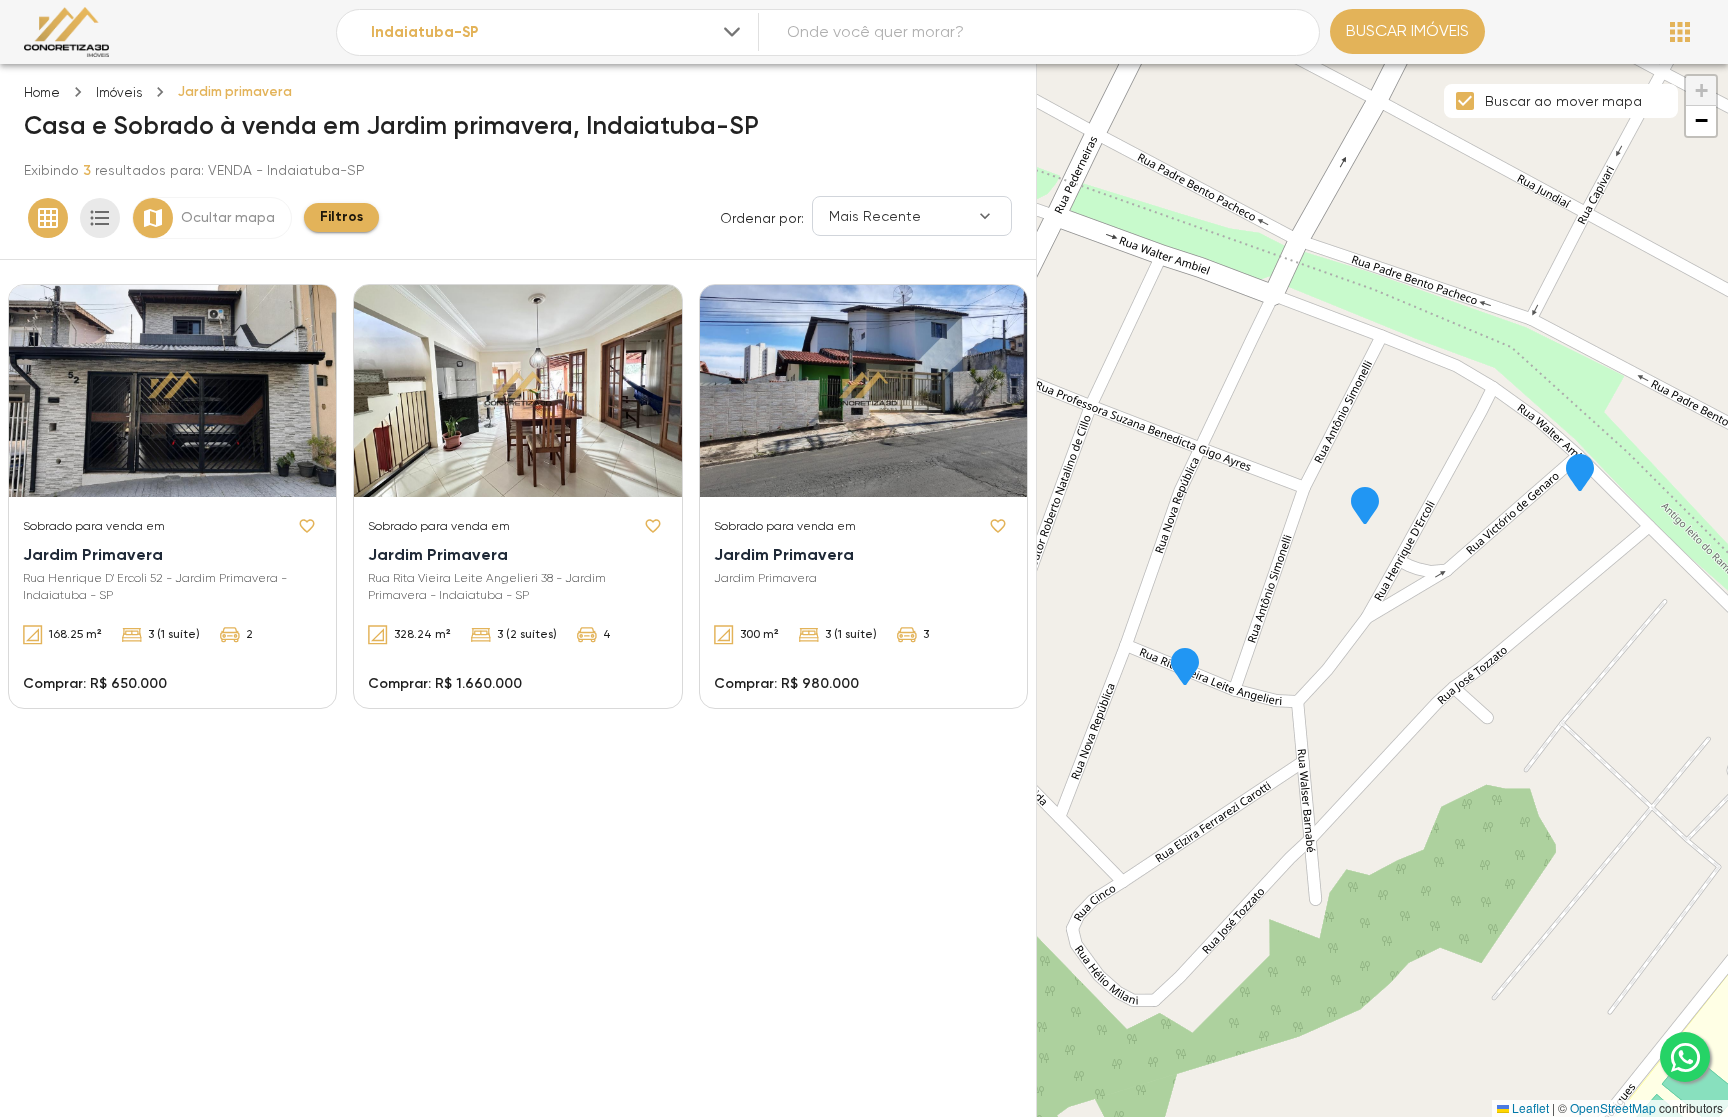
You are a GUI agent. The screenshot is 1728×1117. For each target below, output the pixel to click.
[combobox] (558, 32)
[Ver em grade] (48, 218)
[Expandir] (732, 32)
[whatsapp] (1685, 1057)
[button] (1580, 474)
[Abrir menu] (1680, 32)
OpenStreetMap (1613, 1107)
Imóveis (119, 92)
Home (42, 92)
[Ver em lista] (100, 218)
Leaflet (1529, 1107)
